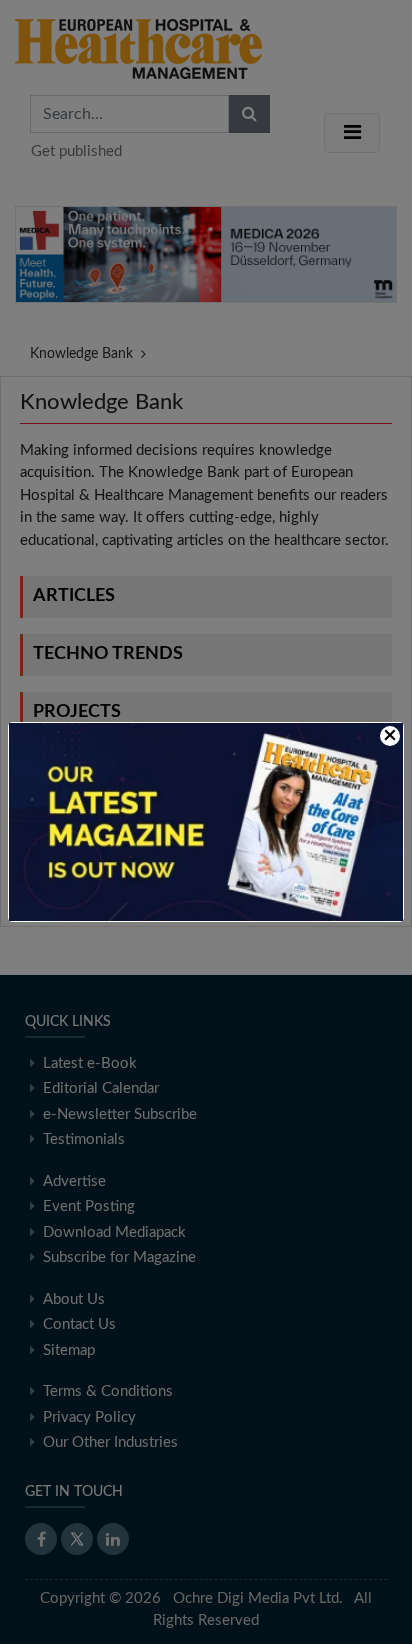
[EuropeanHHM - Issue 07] (206, 821)
